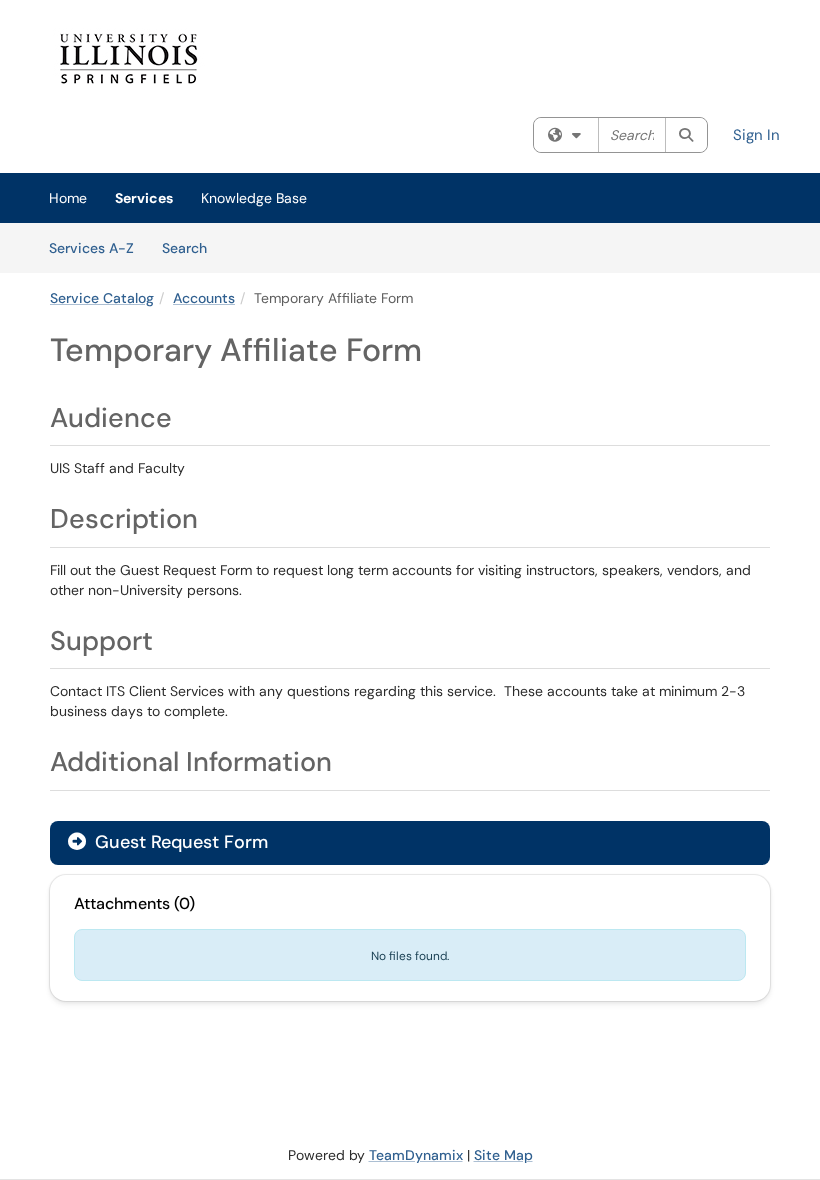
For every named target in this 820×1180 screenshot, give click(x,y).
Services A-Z (91, 248)
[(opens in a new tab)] (335, 58)
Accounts (204, 298)
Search (191, 247)
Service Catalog (102, 298)
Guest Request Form (179, 842)
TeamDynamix (416, 1155)
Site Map (503, 1155)
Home (68, 198)
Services (144, 198)
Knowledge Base (254, 198)
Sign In (756, 135)
